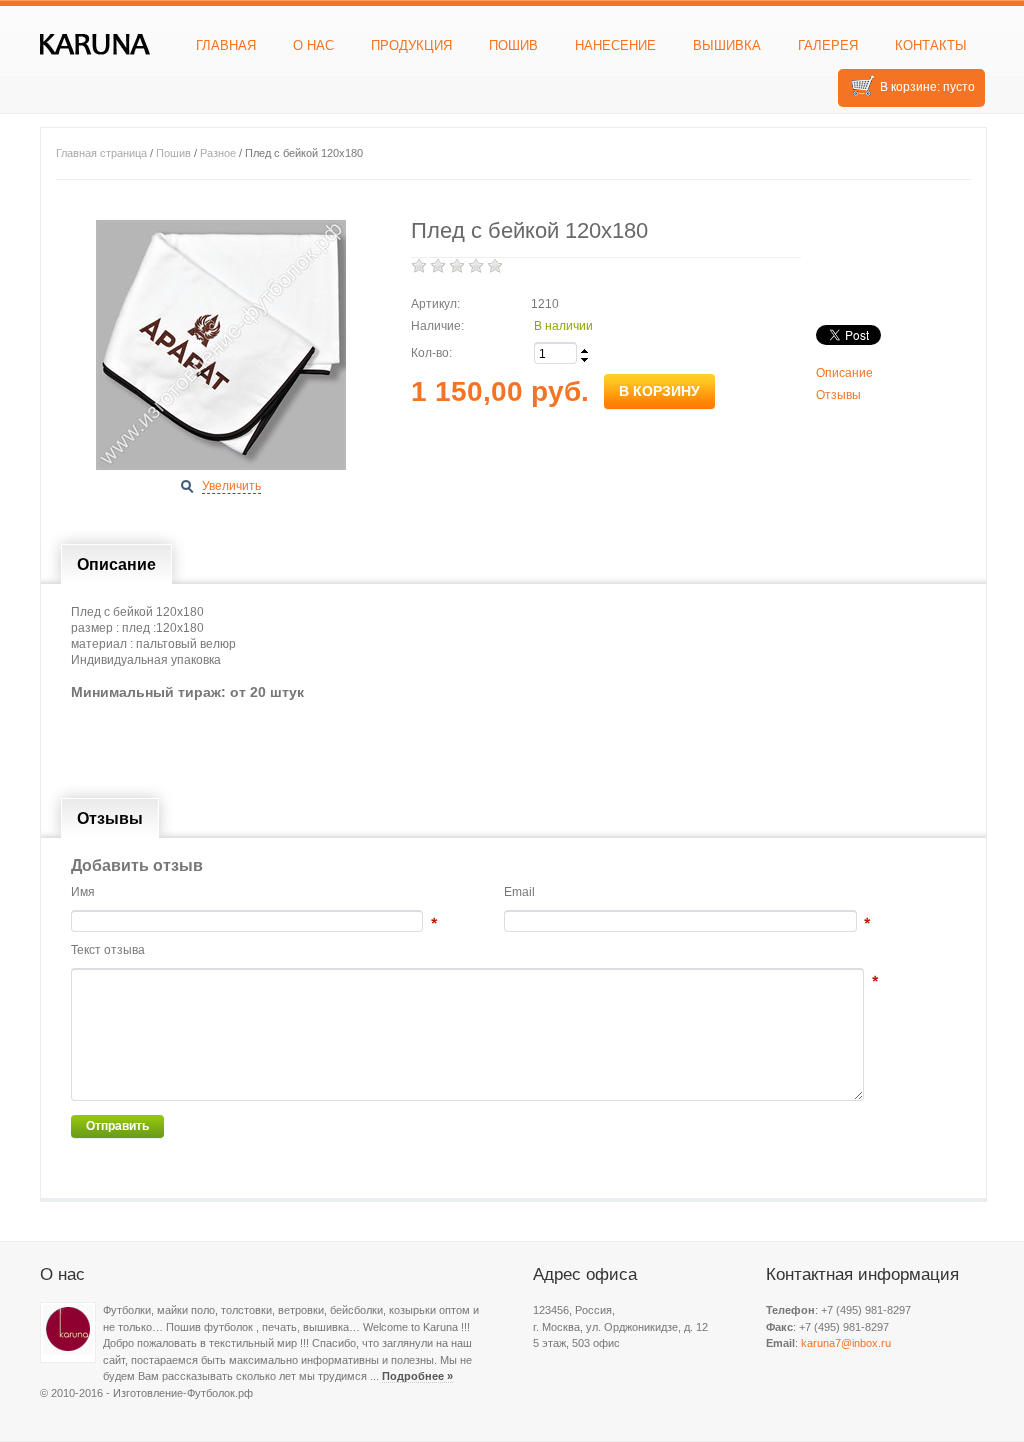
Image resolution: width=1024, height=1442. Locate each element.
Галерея (828, 45)
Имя (83, 892)
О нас (313, 45)
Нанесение (615, 45)
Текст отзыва (108, 950)
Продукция (411, 45)
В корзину (659, 391)
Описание (844, 373)
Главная (226, 45)
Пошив (513, 45)
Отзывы (838, 395)
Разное (218, 153)
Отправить (117, 1126)
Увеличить (231, 486)
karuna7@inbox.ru (846, 1343)
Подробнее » (417, 1376)
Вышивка (727, 45)
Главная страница (101, 153)
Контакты (931, 45)
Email (519, 892)
